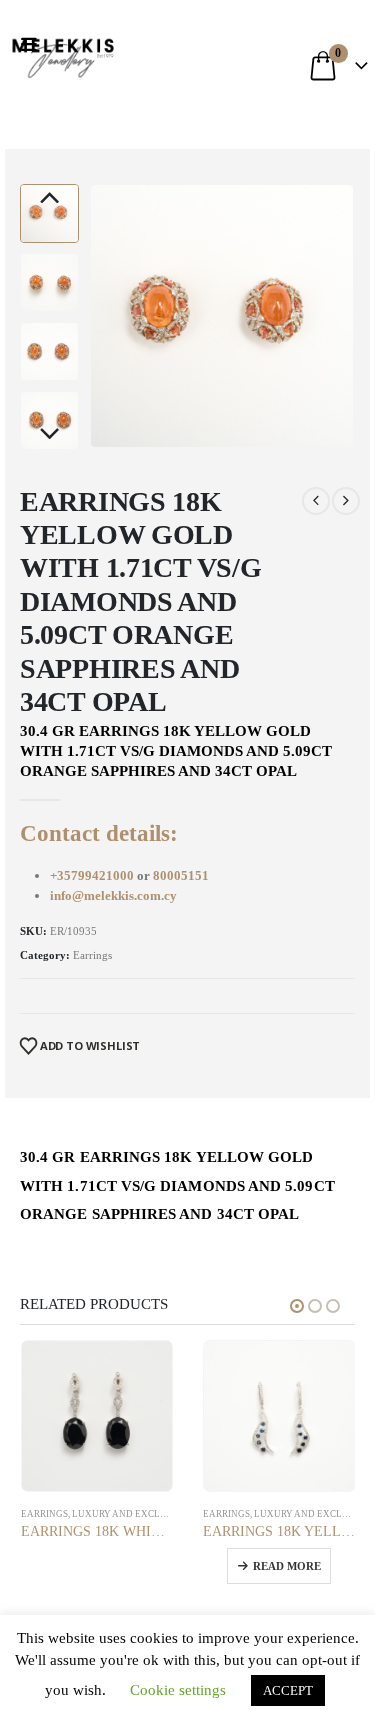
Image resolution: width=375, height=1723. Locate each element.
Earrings (92, 955)
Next (49, 435)
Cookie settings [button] (178, 1690)
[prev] (316, 501)
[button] (33, 45)
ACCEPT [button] (288, 1690)
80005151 (181, 875)
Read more (287, 1566)
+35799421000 (93, 875)
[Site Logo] (63, 55)
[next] (346, 501)
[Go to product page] (97, 1416)
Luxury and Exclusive (130, 1514)
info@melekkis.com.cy (113, 895)
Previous (49, 199)
